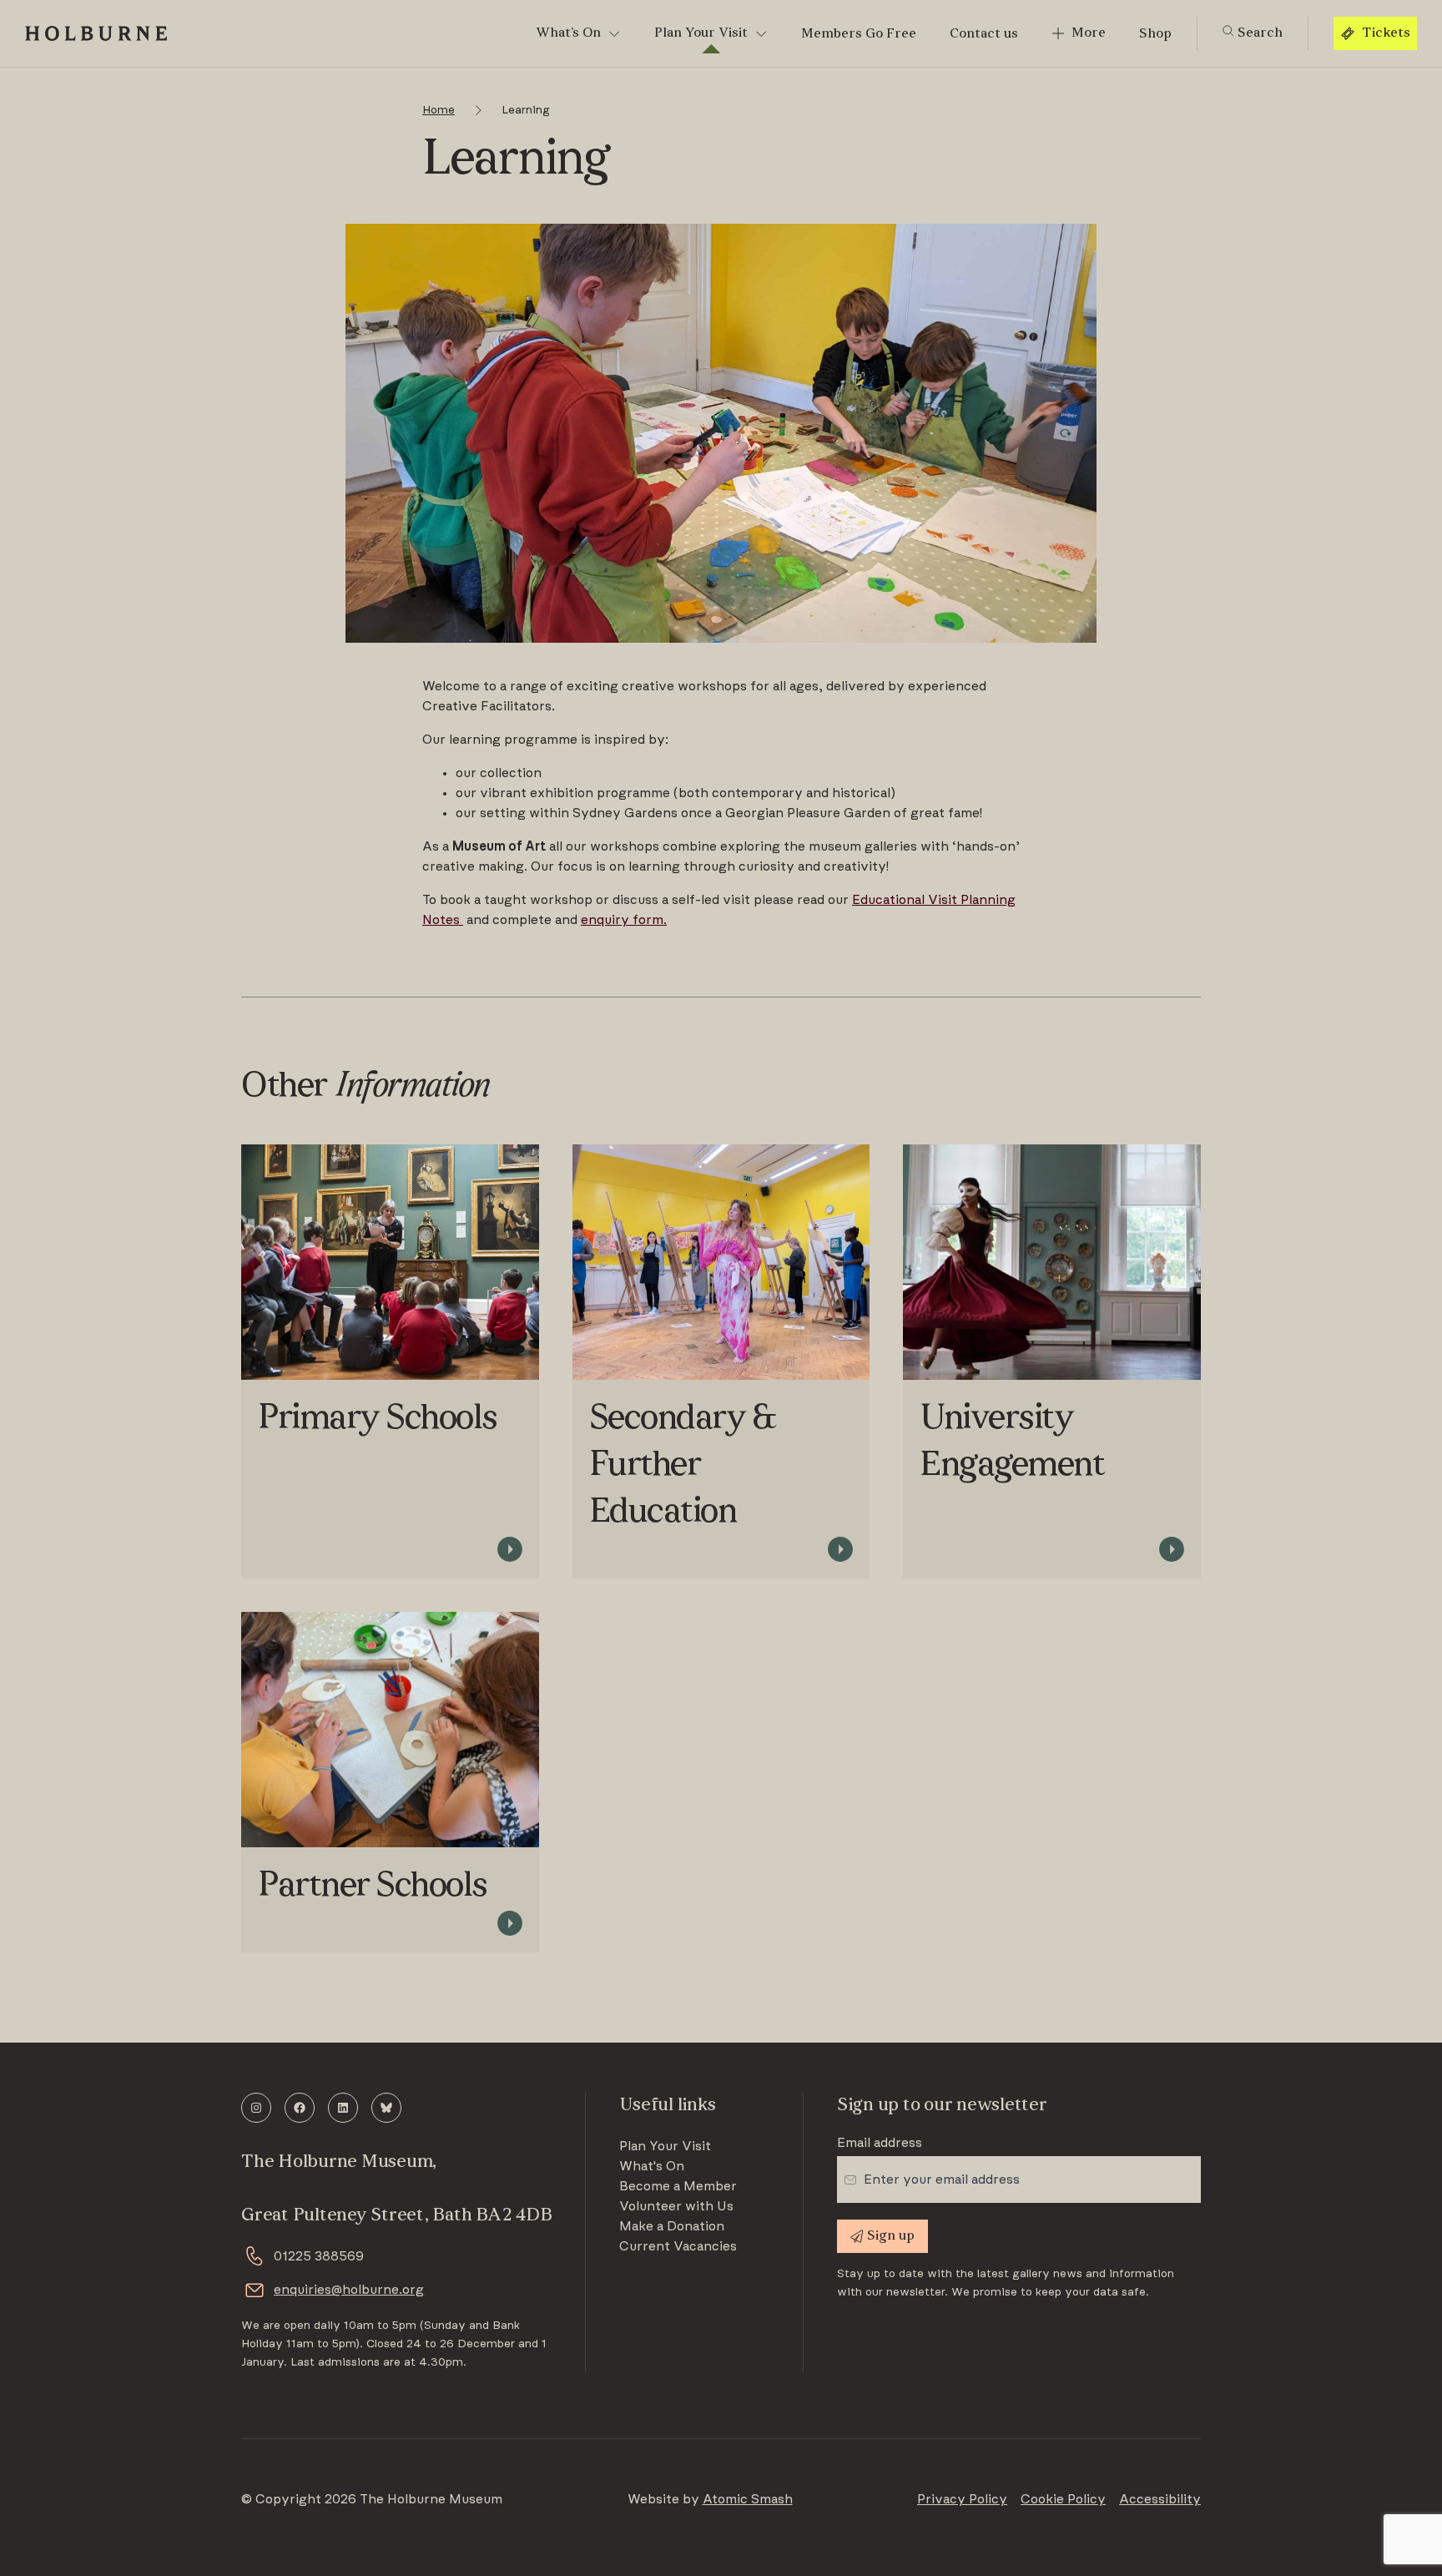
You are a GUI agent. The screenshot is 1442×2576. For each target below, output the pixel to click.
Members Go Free (859, 34)
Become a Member (678, 2186)
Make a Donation (672, 2226)
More (1089, 33)
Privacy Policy (962, 2499)
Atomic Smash (748, 2499)
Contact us (984, 34)
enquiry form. (624, 920)
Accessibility (1160, 2499)
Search (1258, 33)
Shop (1155, 34)
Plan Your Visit (701, 33)
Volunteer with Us (676, 2206)
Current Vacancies (678, 2246)
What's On (652, 2166)
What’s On (568, 33)
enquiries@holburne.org (349, 2290)
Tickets (1386, 33)
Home (439, 110)
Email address (880, 2143)
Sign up (891, 2236)
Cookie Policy (1063, 2499)
